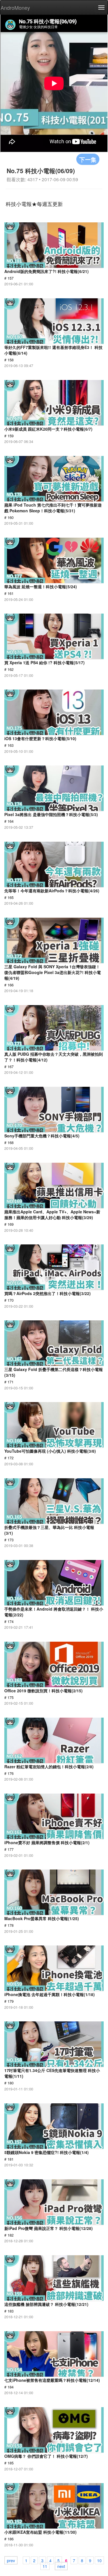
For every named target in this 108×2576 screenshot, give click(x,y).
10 (99, 2560)
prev (11, 2560)
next (61, 2566)
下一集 (88, 159)
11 (45, 2566)
